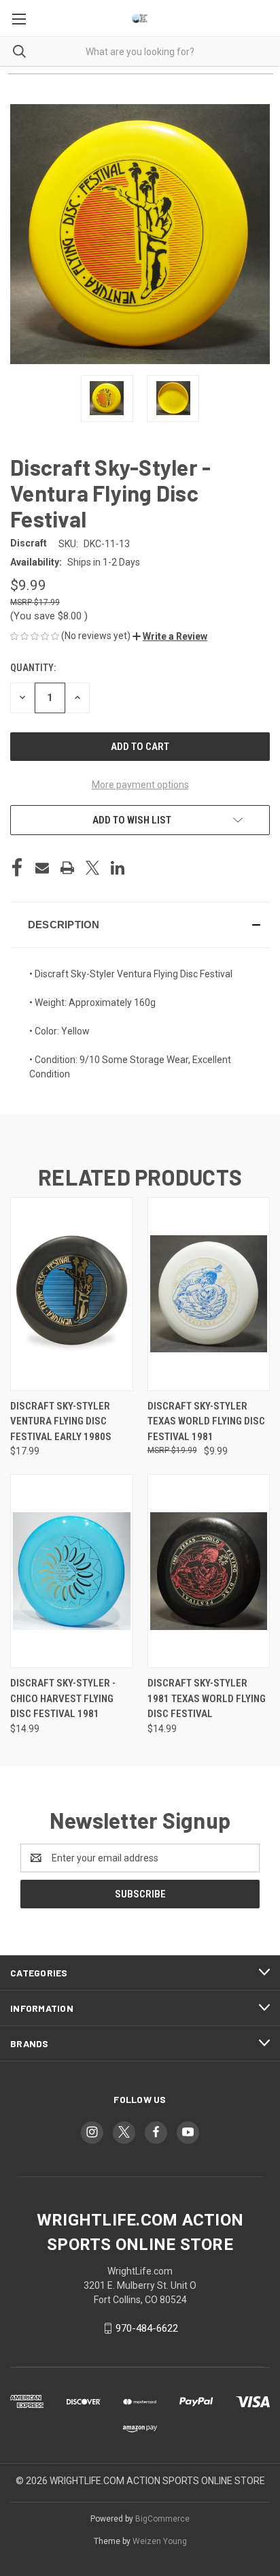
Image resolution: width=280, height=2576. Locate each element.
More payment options (140, 785)
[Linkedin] (118, 868)
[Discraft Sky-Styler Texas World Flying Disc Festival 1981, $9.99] (209, 1294)
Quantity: (33, 668)
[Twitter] (92, 868)
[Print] (67, 868)
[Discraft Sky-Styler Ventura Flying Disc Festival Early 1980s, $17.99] (72, 1294)
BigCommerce (162, 2519)
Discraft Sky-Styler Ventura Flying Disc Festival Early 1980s (61, 1421)
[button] (170, 636)
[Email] (42, 868)
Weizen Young (160, 2541)
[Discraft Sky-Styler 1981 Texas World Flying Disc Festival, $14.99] (209, 1571)
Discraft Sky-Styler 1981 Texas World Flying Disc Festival (207, 1698)
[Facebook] (17, 868)
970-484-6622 (147, 2328)
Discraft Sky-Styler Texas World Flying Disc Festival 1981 (206, 1421)
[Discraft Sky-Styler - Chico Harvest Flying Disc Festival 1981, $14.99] (72, 1571)
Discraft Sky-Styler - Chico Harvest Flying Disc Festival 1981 (63, 1698)
